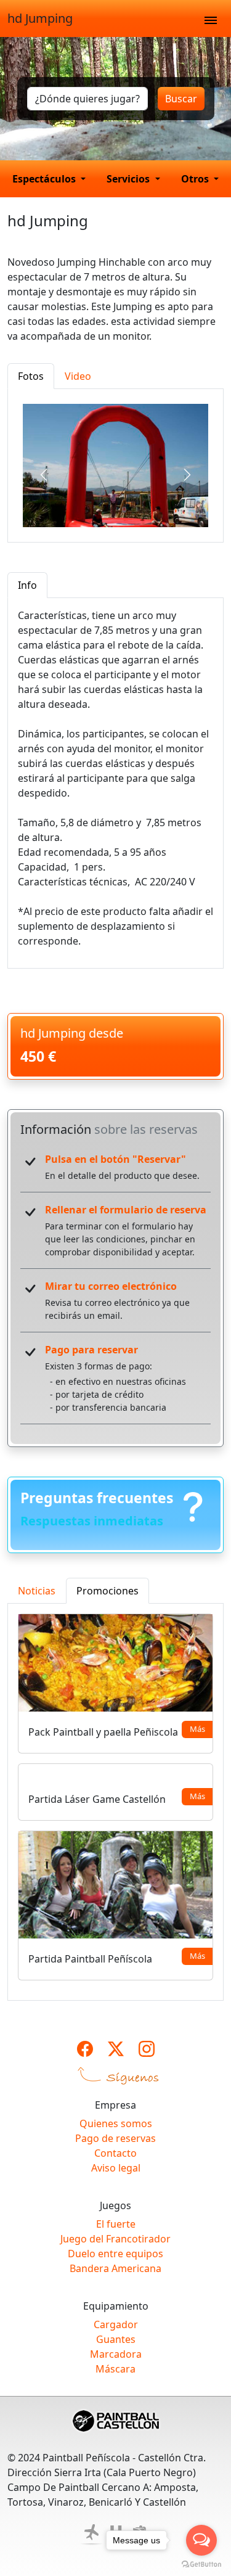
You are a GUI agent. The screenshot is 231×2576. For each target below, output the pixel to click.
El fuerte (116, 2224)
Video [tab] (78, 376)
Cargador (116, 2324)
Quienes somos (116, 2123)
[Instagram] (147, 2049)
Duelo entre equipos (115, 2254)
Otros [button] (196, 179)
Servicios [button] (129, 179)
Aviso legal (116, 2168)
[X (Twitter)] (116, 2049)
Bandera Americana (115, 2268)
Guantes (116, 2339)
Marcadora (116, 2354)
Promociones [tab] (107, 1591)
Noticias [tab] (37, 1591)
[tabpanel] (115, 466)
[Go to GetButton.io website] (201, 2564)
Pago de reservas (115, 2138)
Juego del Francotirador (115, 2239)
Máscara (115, 2369)
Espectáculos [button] (45, 179)
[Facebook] (85, 2049)
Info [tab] (27, 585)
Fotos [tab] (31, 376)
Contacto (115, 2153)
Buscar (181, 99)
